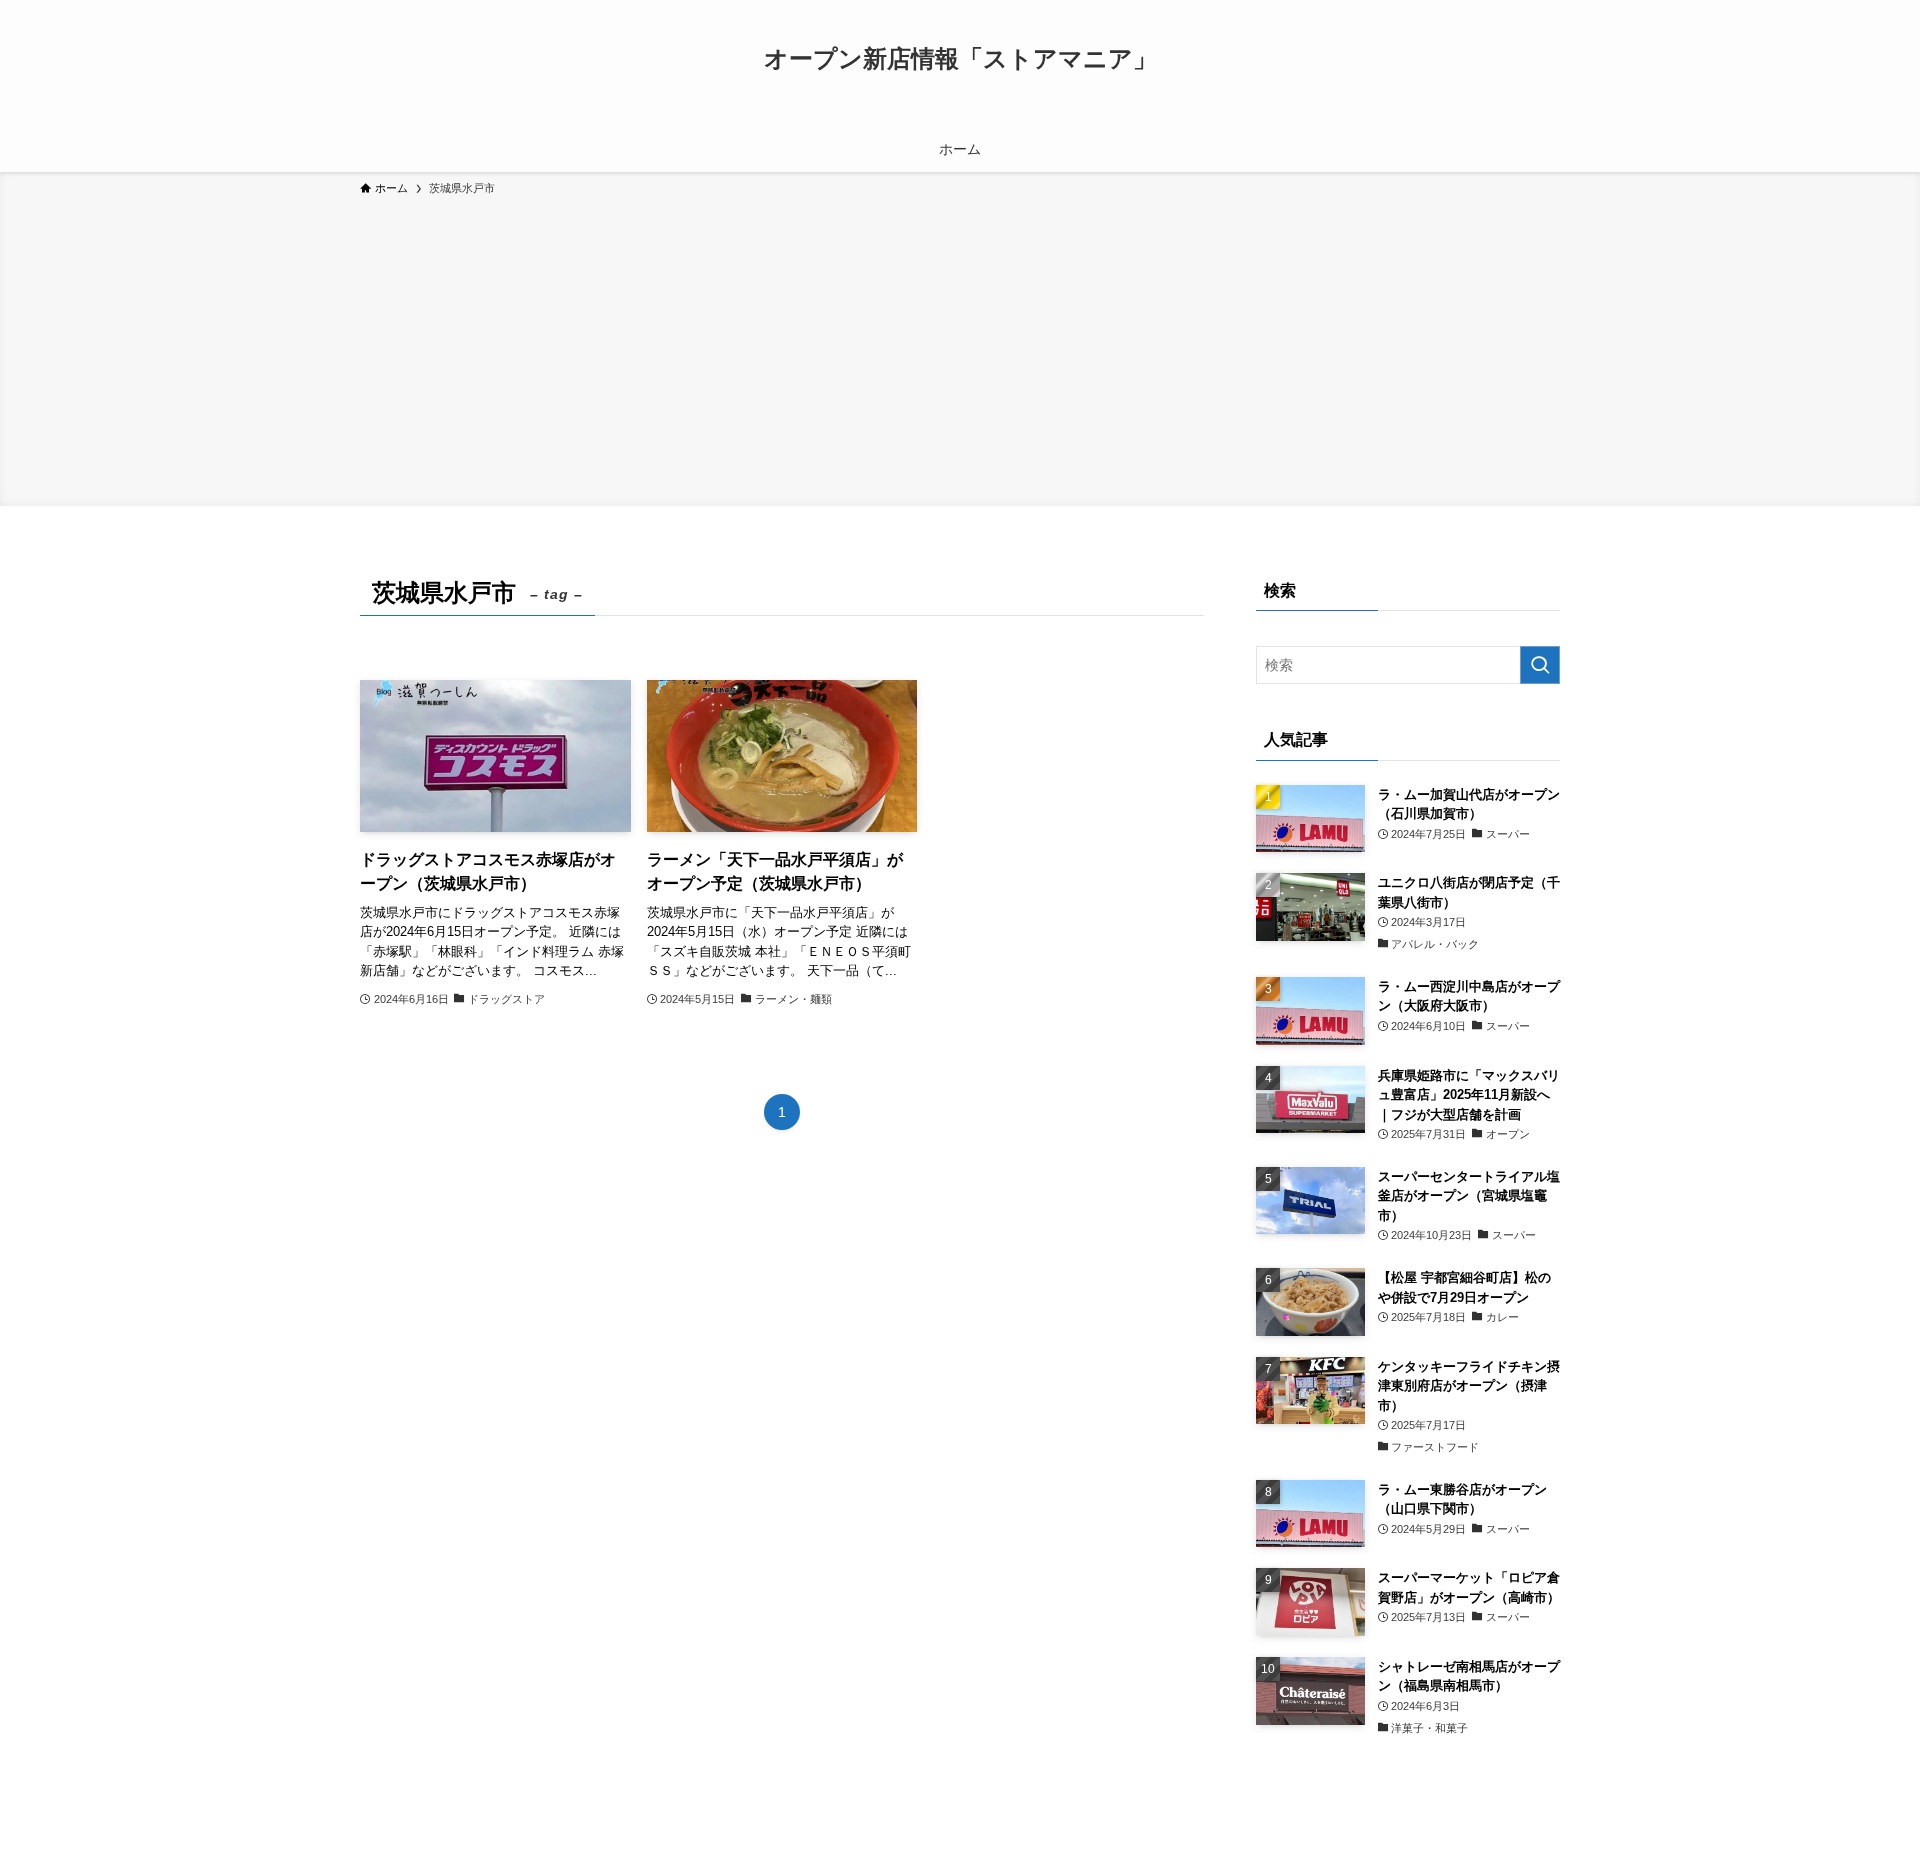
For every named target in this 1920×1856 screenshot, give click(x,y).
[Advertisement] (960, 348)
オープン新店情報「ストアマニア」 (960, 59)
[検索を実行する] (1540, 665)
